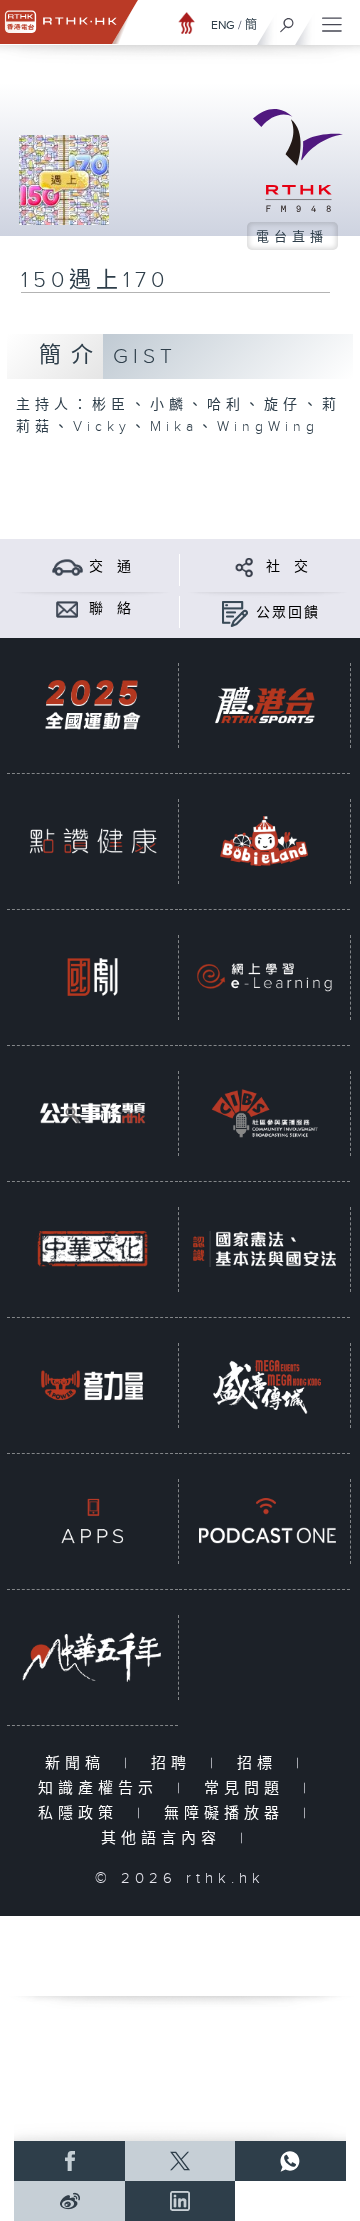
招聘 (175, 1763)
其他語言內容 (165, 1838)
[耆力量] (92, 1385)
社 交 (288, 567)
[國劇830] (92, 977)
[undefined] (187, 22)
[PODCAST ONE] (264, 1521)
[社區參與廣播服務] (264, 1113)
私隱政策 (82, 1813)
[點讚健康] (92, 841)
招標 (261, 1763)
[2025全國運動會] (92, 705)
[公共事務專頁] (92, 1113)
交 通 (111, 567)
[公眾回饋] (234, 612)
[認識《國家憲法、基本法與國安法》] (264, 1249)
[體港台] (264, 705)
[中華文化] (92, 1249)
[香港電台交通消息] (67, 566)
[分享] (244, 566)
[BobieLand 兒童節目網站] (264, 841)
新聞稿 (79, 1763)
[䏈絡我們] (67, 608)
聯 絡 (111, 609)
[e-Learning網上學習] (264, 977)
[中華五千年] (92, 1657)
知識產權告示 (102, 1788)
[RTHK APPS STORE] (92, 1521)
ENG (223, 25)
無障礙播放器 (228, 1813)
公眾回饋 (288, 613)
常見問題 (248, 1788)
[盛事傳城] (264, 1385)
